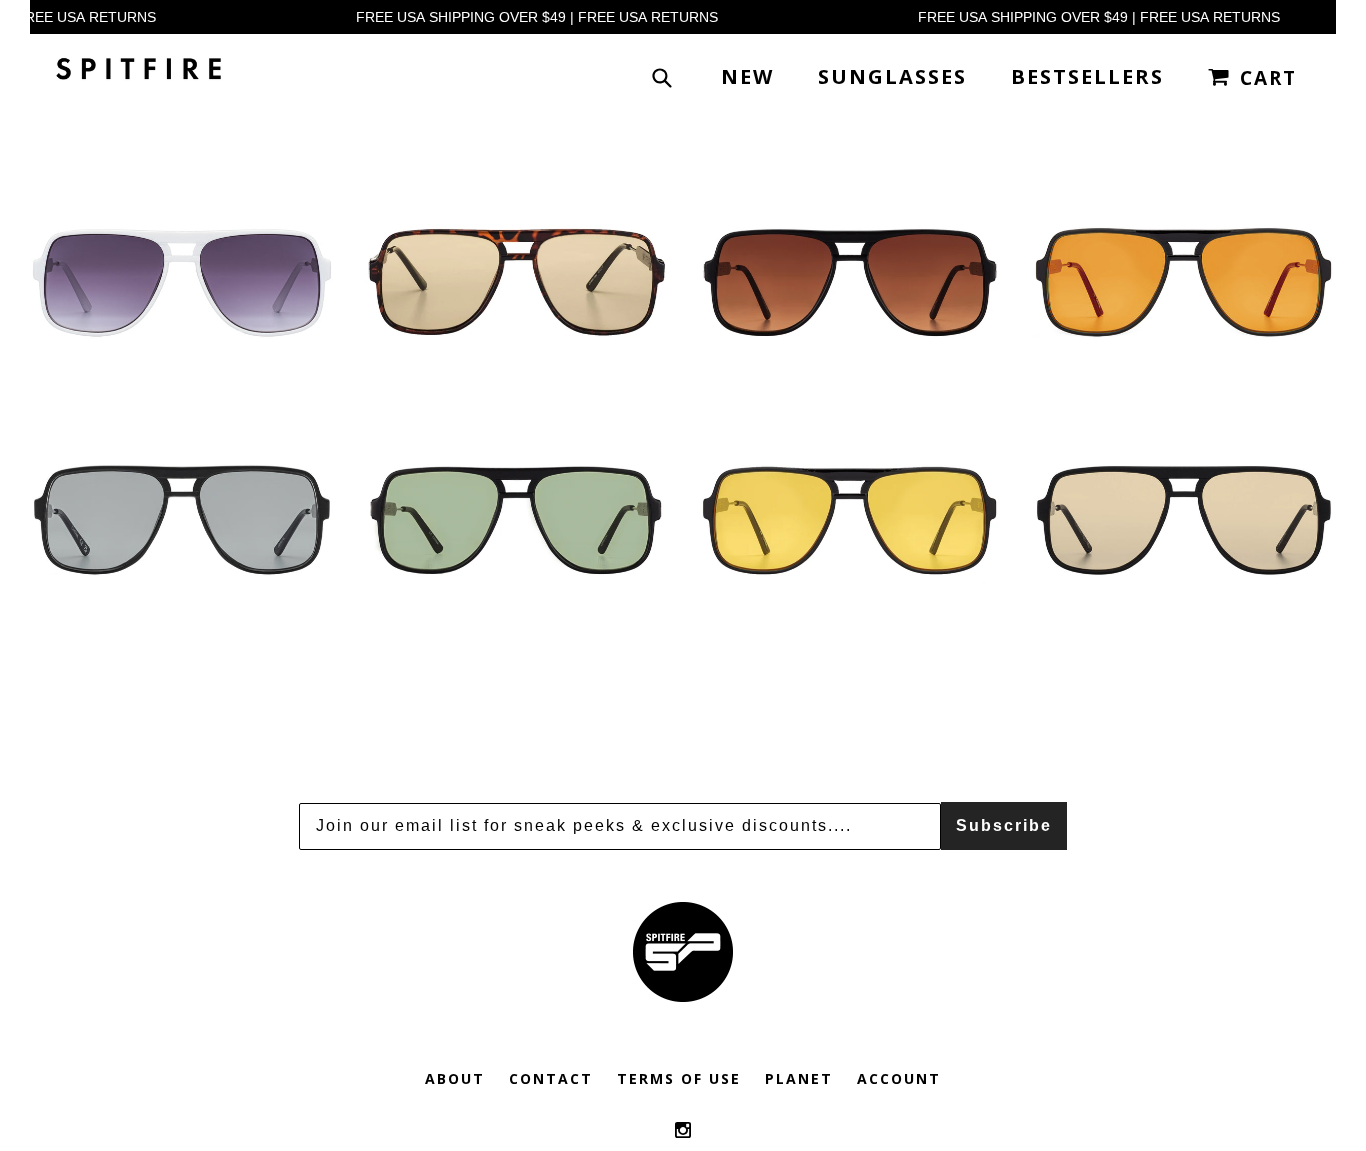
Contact (551, 1078)
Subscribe (1004, 825)
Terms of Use (679, 1078)
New (747, 76)
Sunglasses (892, 76)
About (455, 1078)
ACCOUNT (899, 1078)
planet (799, 1078)
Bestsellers (1087, 76)
